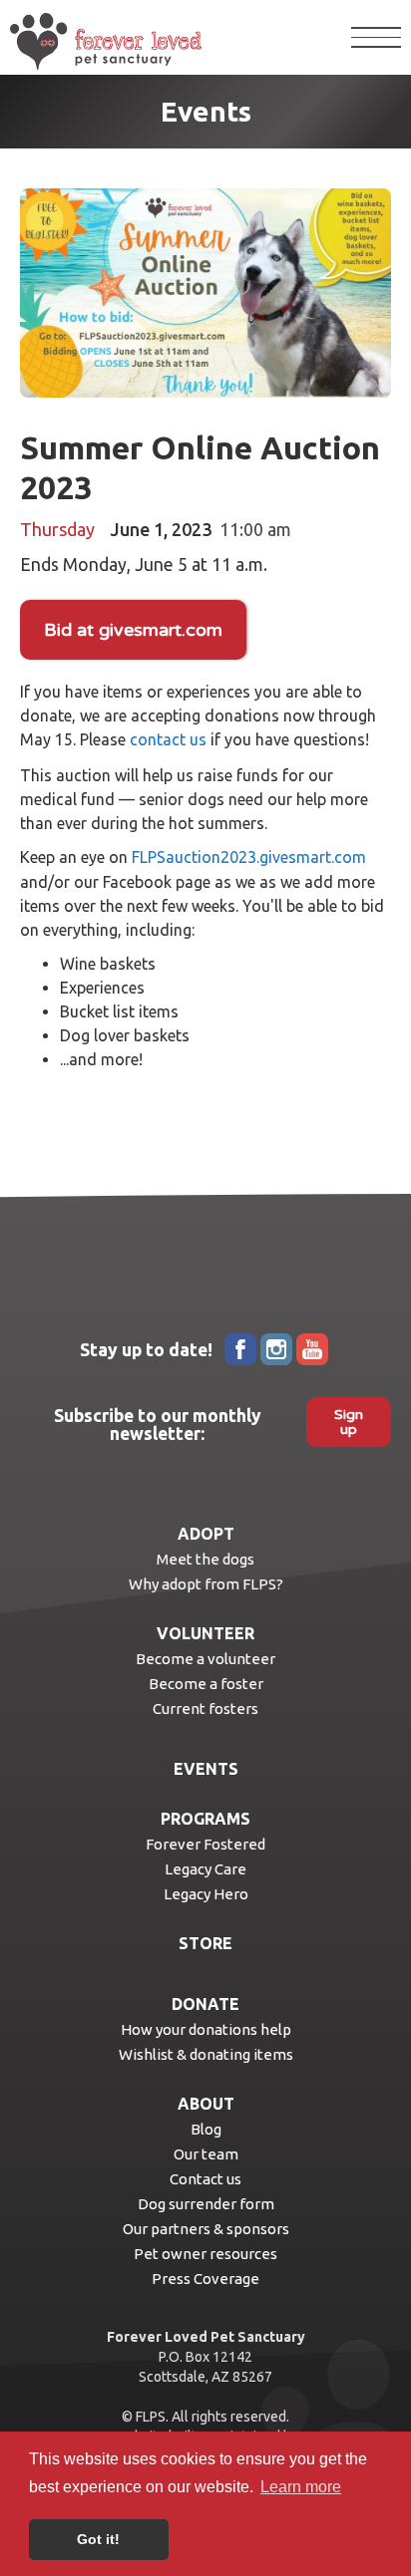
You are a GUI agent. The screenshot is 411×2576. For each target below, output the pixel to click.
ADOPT (206, 1534)
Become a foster (206, 1684)
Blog (206, 2129)
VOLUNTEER (205, 1633)
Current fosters (205, 1709)
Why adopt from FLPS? (206, 1584)
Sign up (349, 1422)
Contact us (205, 2179)
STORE (205, 1943)
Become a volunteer (205, 1659)
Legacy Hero (206, 1894)
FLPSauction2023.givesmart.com (249, 857)
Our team (206, 2154)
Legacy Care (205, 1869)
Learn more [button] (301, 2487)
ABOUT (206, 2104)
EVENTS (206, 1769)
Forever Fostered (205, 1844)
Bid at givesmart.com (133, 630)
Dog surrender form (206, 2204)
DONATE (205, 2004)
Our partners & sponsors (206, 2229)
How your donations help (206, 2029)
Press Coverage (205, 2279)
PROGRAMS (205, 1819)
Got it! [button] (98, 2539)
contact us (168, 739)
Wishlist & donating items (206, 2054)
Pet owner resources (205, 2254)
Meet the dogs (205, 1559)
